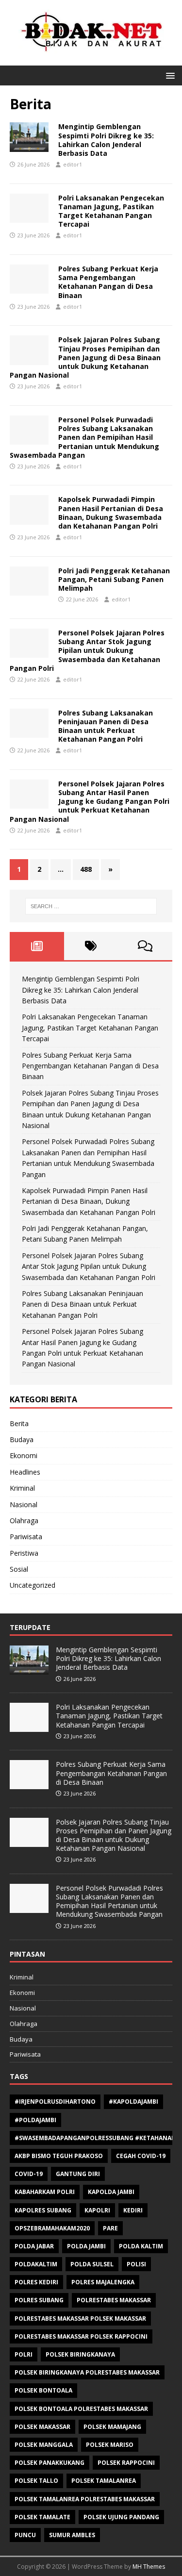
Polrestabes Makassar (114, 2300)
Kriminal (22, 1488)
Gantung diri (78, 2174)
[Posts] (37, 946)
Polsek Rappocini (126, 2463)
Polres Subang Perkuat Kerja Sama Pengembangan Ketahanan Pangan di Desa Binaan (108, 282)
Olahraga (24, 1521)
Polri (24, 2354)
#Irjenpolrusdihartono (55, 2102)
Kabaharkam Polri (45, 2192)
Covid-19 (29, 2174)
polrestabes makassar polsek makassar (80, 2318)
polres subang (39, 2300)
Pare (110, 2228)
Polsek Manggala (44, 2445)
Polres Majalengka (103, 2282)
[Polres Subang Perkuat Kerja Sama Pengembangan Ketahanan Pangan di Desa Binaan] (29, 1784)
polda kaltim (141, 2246)
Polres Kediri (36, 2282)
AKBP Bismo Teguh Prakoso (59, 2156)
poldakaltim (36, 2264)
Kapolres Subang (43, 2210)
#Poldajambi (35, 2120)
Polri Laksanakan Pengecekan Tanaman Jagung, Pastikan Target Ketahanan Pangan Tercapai (111, 211)
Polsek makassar (42, 2427)
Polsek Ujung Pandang (121, 2517)
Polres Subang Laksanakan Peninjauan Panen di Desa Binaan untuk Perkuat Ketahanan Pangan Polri (106, 726)
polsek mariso (110, 2445)
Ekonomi (24, 1455)
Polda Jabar (34, 2246)
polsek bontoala (43, 2390)
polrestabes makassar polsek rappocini (81, 2336)
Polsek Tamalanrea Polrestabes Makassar (85, 2499)
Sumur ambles (72, 2535)
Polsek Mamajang (112, 2427)
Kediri (133, 2210)
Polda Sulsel (92, 2264)
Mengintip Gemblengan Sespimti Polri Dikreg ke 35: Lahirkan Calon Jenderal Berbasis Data (106, 140)
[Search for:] (91, 906)
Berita (19, 1423)
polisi (136, 2264)
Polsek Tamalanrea (104, 2481)
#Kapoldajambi (133, 2102)
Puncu (25, 2535)
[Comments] (145, 946)
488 (86, 869)
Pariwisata (26, 1537)
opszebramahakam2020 (52, 2228)
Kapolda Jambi (111, 2192)
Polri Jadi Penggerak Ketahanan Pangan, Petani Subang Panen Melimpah (114, 579)
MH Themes (149, 2567)
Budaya (22, 1439)
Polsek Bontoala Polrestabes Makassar (81, 2409)
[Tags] (91, 946)
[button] (169, 75)
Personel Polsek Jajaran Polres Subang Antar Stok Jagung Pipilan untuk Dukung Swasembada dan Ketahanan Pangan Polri (87, 650)
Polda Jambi (86, 2246)
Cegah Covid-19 (141, 2156)
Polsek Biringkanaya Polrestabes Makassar (87, 2372)
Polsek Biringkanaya (80, 2354)
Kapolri (97, 2210)
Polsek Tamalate (42, 2517)
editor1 (73, 164)
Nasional (24, 1504)
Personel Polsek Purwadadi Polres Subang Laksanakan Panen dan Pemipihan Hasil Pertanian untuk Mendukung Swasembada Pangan (84, 437)
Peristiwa (24, 1553)
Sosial (19, 1569)
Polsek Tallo (36, 2481)
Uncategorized (33, 1585)
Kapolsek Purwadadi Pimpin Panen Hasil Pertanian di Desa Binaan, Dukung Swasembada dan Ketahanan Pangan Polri (111, 513)
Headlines (25, 1472)
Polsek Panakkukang (50, 2463)
